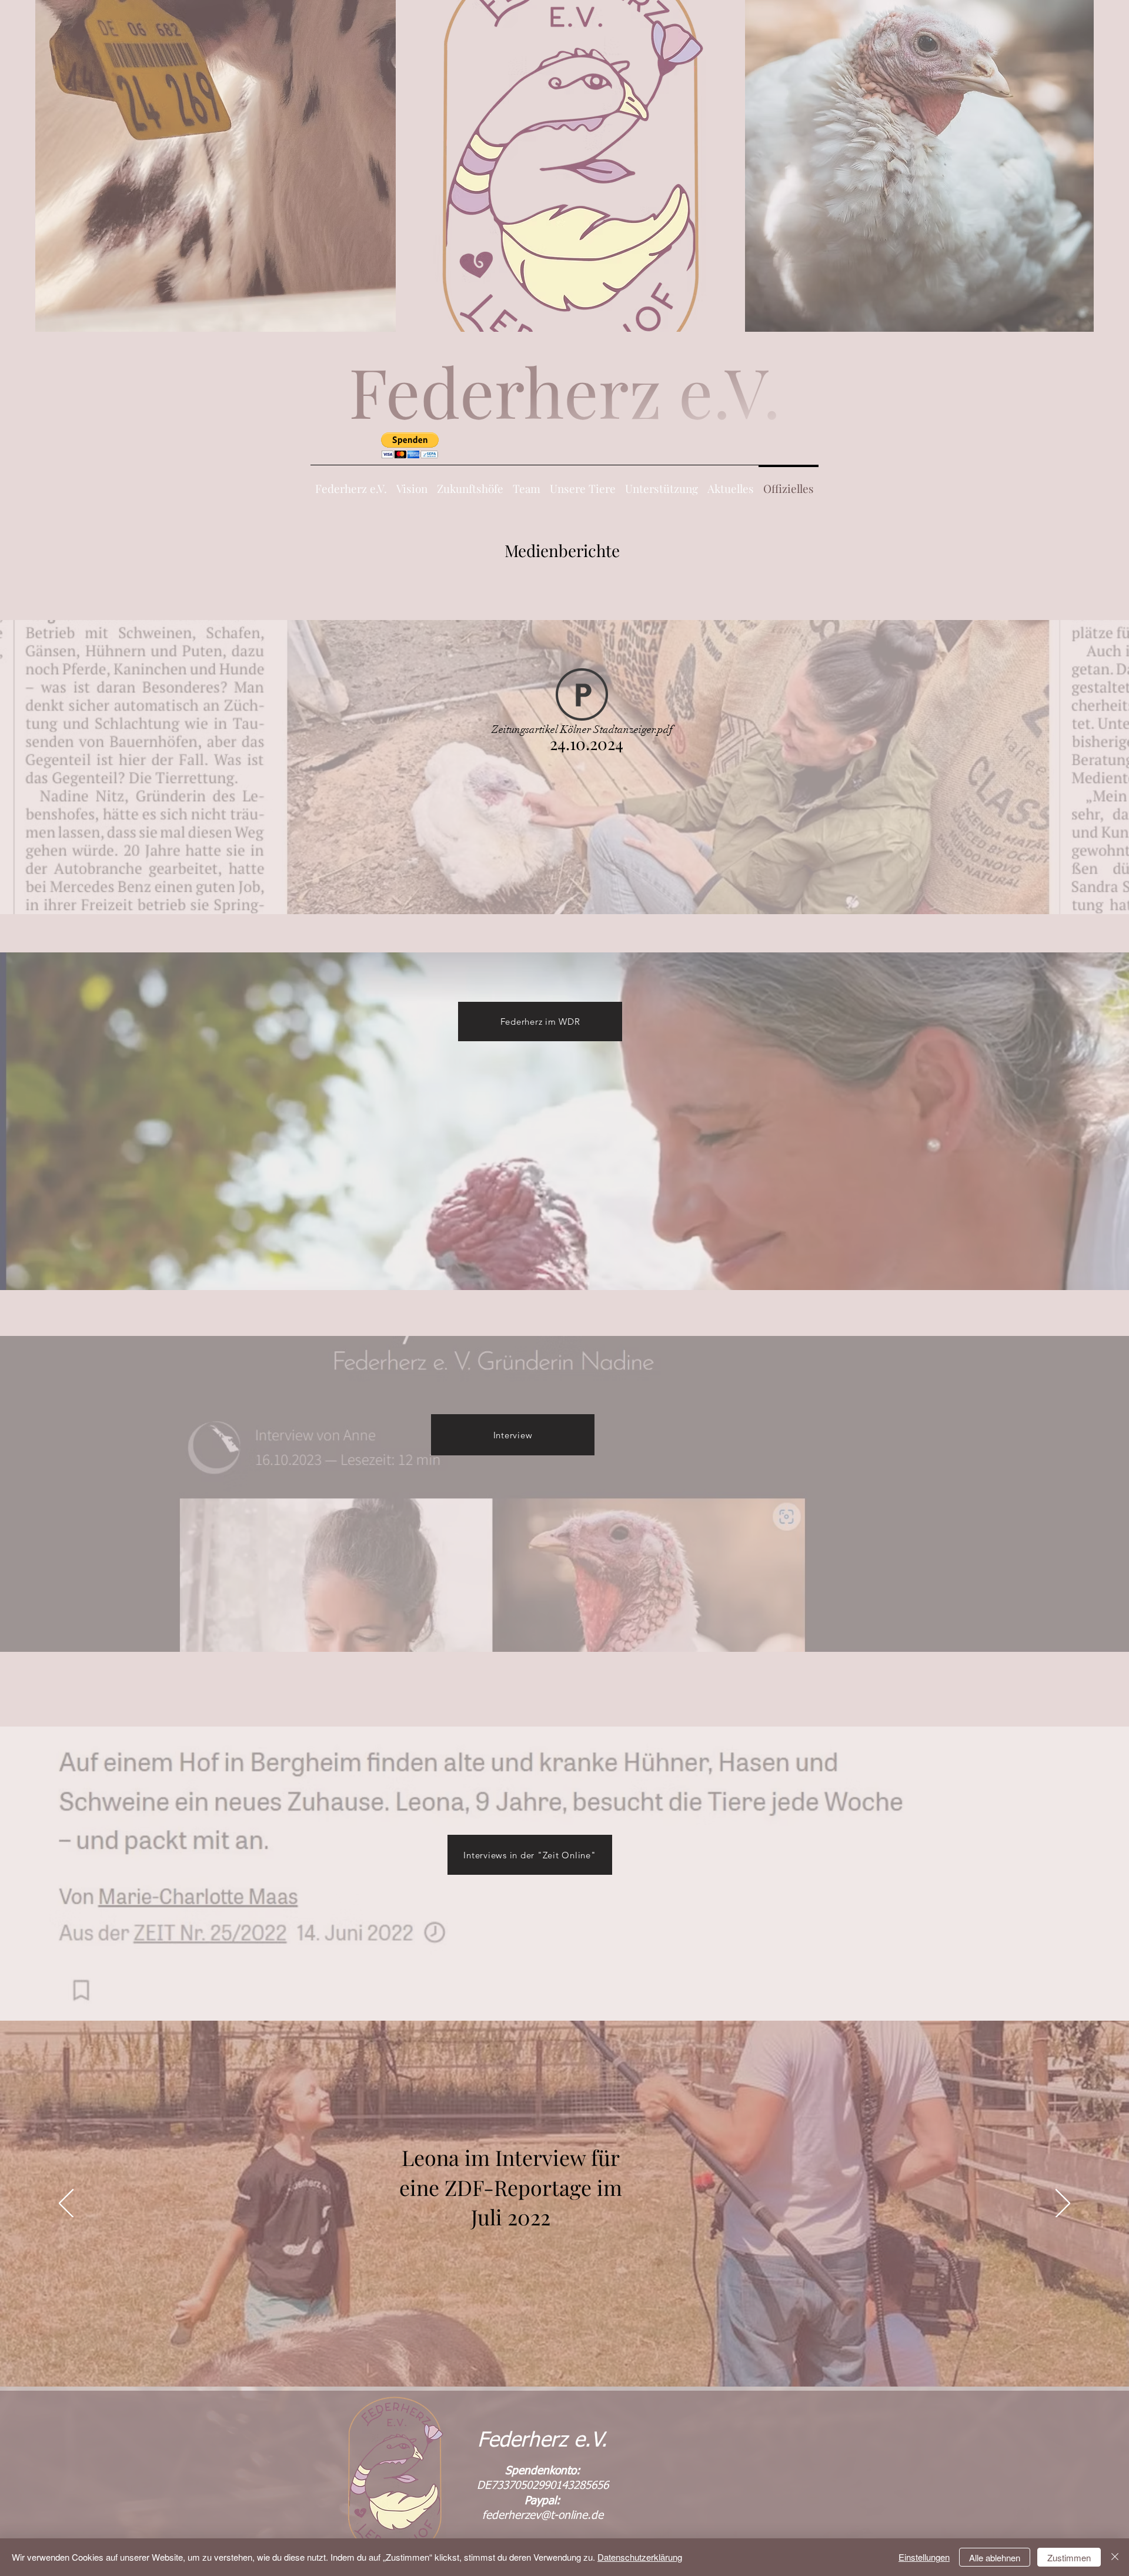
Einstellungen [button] (924, 2557)
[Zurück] (66, 2204)
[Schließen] (1115, 2557)
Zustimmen (1069, 2557)
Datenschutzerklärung (640, 2557)
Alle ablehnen (995, 2557)
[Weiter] (1063, 2204)
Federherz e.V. (542, 2441)
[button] (410, 446)
